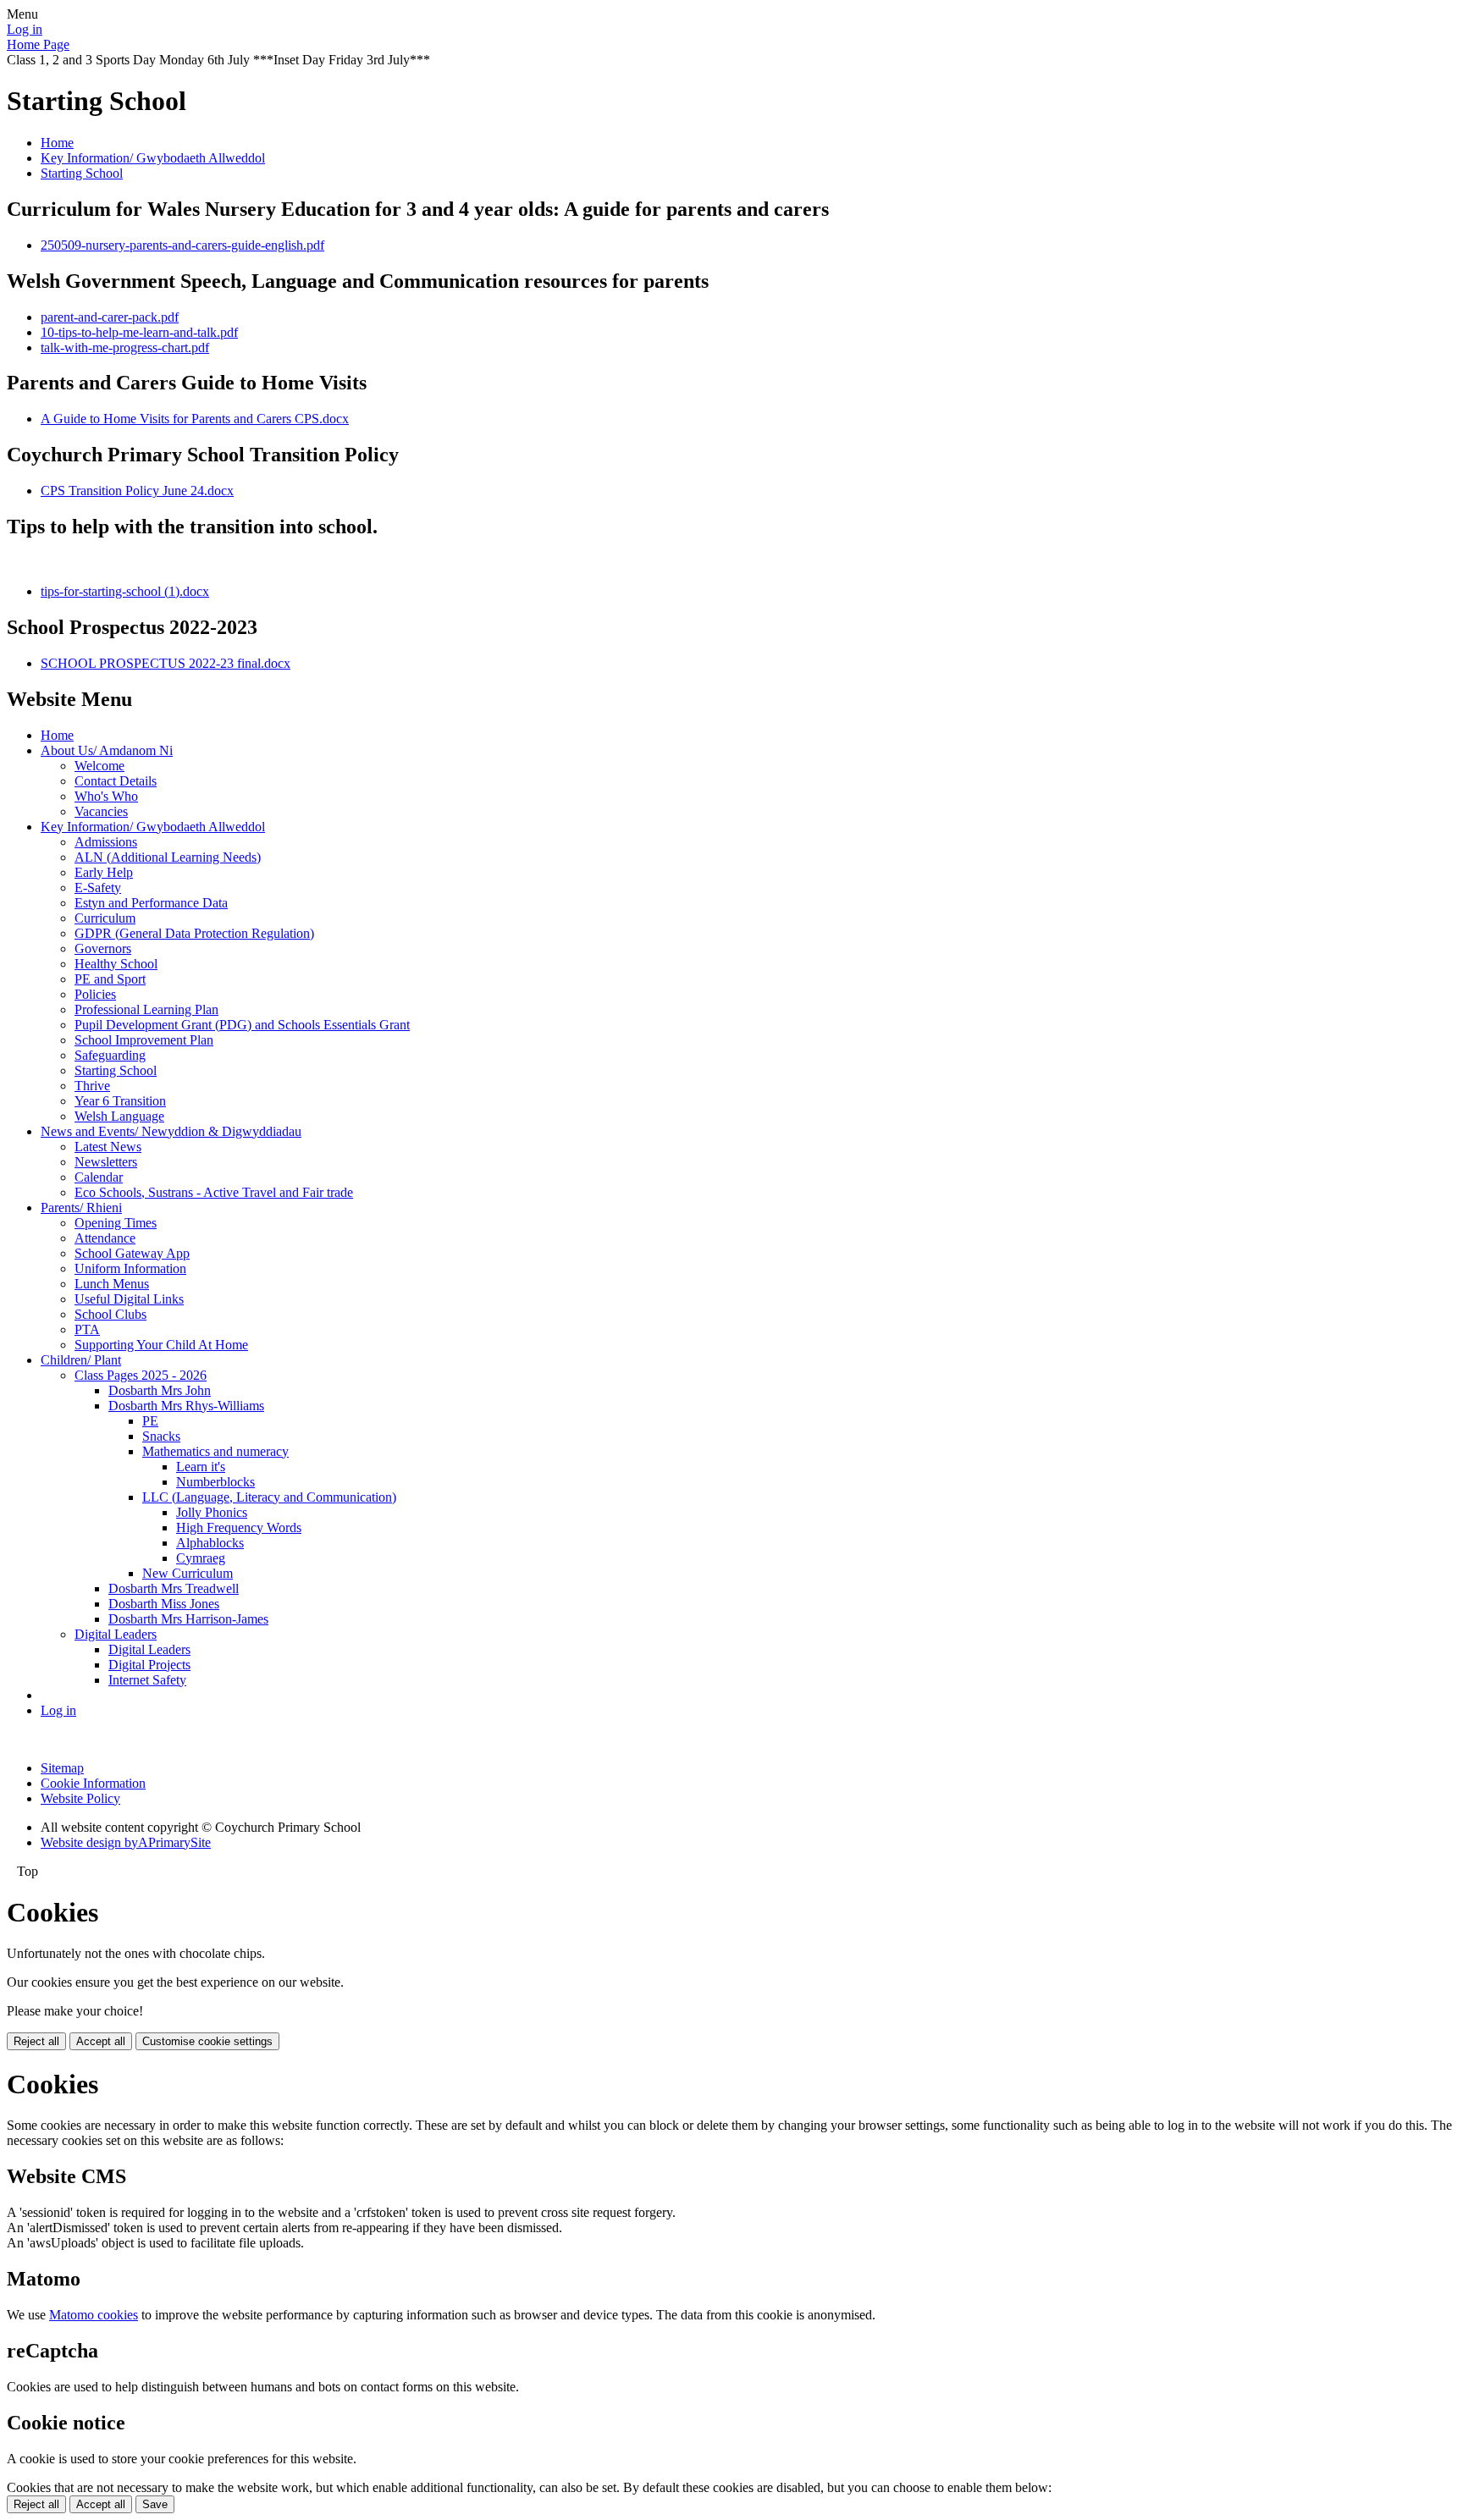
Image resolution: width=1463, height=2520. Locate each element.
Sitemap (62, 1768)
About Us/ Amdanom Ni (107, 750)
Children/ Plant (81, 1360)
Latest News (108, 1147)
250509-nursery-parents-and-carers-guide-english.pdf (182, 245)
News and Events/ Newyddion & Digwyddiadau (171, 1131)
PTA (87, 1329)
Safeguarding (110, 1055)
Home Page (38, 44)
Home (57, 143)
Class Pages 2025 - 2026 (141, 1375)
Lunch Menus (112, 1284)
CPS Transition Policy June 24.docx (137, 491)
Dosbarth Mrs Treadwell (174, 1588)
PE (150, 1421)
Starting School (82, 173)
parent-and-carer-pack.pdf (110, 317)
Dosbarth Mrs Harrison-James (188, 1619)
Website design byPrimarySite (126, 1842)
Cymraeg (201, 1558)
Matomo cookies (94, 2315)
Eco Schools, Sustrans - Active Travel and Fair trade (214, 1192)
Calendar (99, 1177)
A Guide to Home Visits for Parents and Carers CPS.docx (195, 419)
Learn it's (201, 1467)
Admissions (106, 842)
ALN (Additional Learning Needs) (168, 857)
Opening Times (116, 1223)
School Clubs (110, 1314)
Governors (103, 948)
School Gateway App (132, 1253)
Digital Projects (149, 1665)
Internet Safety (147, 1680)
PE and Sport (110, 979)
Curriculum (105, 918)
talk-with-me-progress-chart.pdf (125, 347)
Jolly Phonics (212, 1512)
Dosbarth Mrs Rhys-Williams (186, 1406)
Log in (25, 29)
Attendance (105, 1238)
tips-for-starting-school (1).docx (125, 591)
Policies (95, 994)
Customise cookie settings (207, 2041)
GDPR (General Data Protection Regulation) (194, 933)
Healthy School (116, 964)
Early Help (104, 872)
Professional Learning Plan (146, 1009)
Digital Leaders (116, 1634)
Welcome (99, 766)
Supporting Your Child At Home (161, 1345)
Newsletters (106, 1162)
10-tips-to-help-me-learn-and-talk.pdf (139, 332)
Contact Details (116, 781)
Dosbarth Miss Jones (164, 1604)
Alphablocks (210, 1543)
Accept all (101, 2041)
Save (155, 2504)
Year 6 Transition (120, 1101)
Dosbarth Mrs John (160, 1390)
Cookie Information (93, 1783)
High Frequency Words (239, 1527)
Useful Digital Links (129, 1299)
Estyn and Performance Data (151, 903)
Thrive (92, 1086)
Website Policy (80, 1798)
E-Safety (98, 888)
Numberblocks (215, 1482)
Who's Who (106, 796)
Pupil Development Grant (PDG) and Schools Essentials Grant (242, 1025)
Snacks (161, 1436)
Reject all (36, 2041)
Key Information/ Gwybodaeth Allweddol (153, 158)
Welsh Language (119, 1116)
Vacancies (101, 811)
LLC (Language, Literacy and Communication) (269, 1497)
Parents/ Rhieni (81, 1208)
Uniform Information (130, 1268)
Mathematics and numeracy (215, 1451)
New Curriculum (188, 1573)
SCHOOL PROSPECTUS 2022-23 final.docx (166, 663)
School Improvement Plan (144, 1040)
